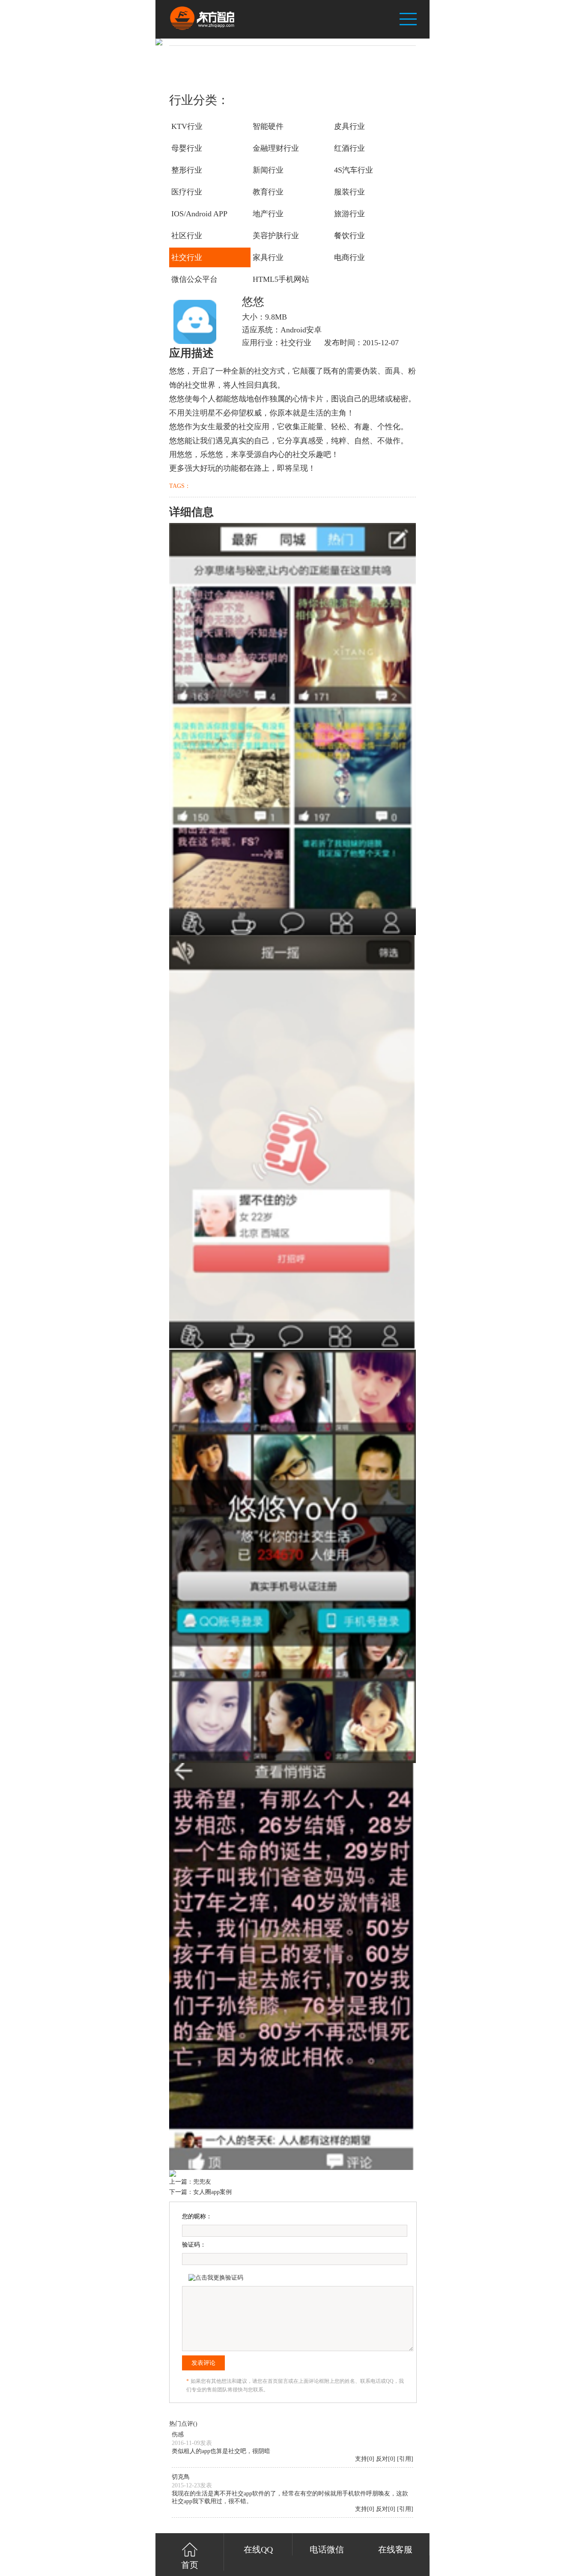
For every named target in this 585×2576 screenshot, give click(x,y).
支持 (361, 2459)
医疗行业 (187, 192)
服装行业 (349, 192)
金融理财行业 (276, 148)
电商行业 (349, 257)
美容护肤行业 (276, 236)
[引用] (405, 2459)
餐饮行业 (349, 236)
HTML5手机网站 (281, 279)
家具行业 (268, 257)
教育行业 (268, 192)
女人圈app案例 (212, 2192)
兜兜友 (202, 2182)
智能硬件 (268, 126)
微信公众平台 (194, 279)
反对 (382, 2459)
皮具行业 (349, 126)
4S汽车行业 (354, 170)
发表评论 (203, 2363)
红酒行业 (349, 148)
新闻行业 (268, 170)
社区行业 (187, 236)
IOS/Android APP (199, 214)
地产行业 (268, 214)
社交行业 (187, 257)
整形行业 (187, 170)
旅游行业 (349, 214)
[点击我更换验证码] (216, 2278)
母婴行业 (187, 148)
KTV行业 (187, 126)
